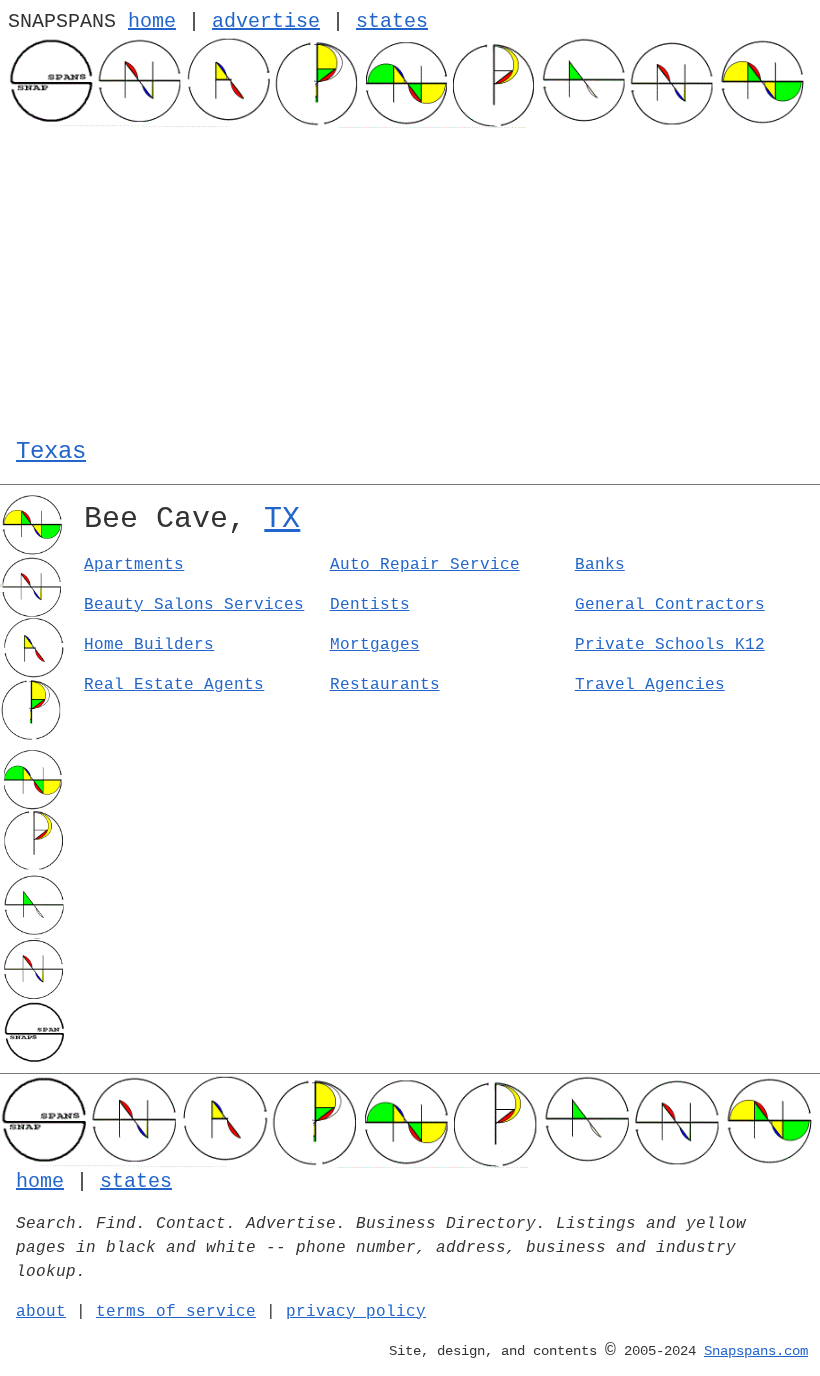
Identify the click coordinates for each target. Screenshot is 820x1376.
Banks (600, 565)
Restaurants (385, 685)
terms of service (176, 1312)
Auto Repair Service (425, 565)
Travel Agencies (650, 685)
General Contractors (670, 605)
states (392, 21)
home (152, 21)
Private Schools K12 (670, 645)
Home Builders (149, 645)
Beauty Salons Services (194, 605)
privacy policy (356, 1312)
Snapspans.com (756, 1351)
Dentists (370, 605)
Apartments (134, 565)
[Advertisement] (410, 278)
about (41, 1312)
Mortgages (375, 645)
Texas (51, 451)
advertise (266, 21)
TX (282, 519)
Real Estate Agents (174, 685)
